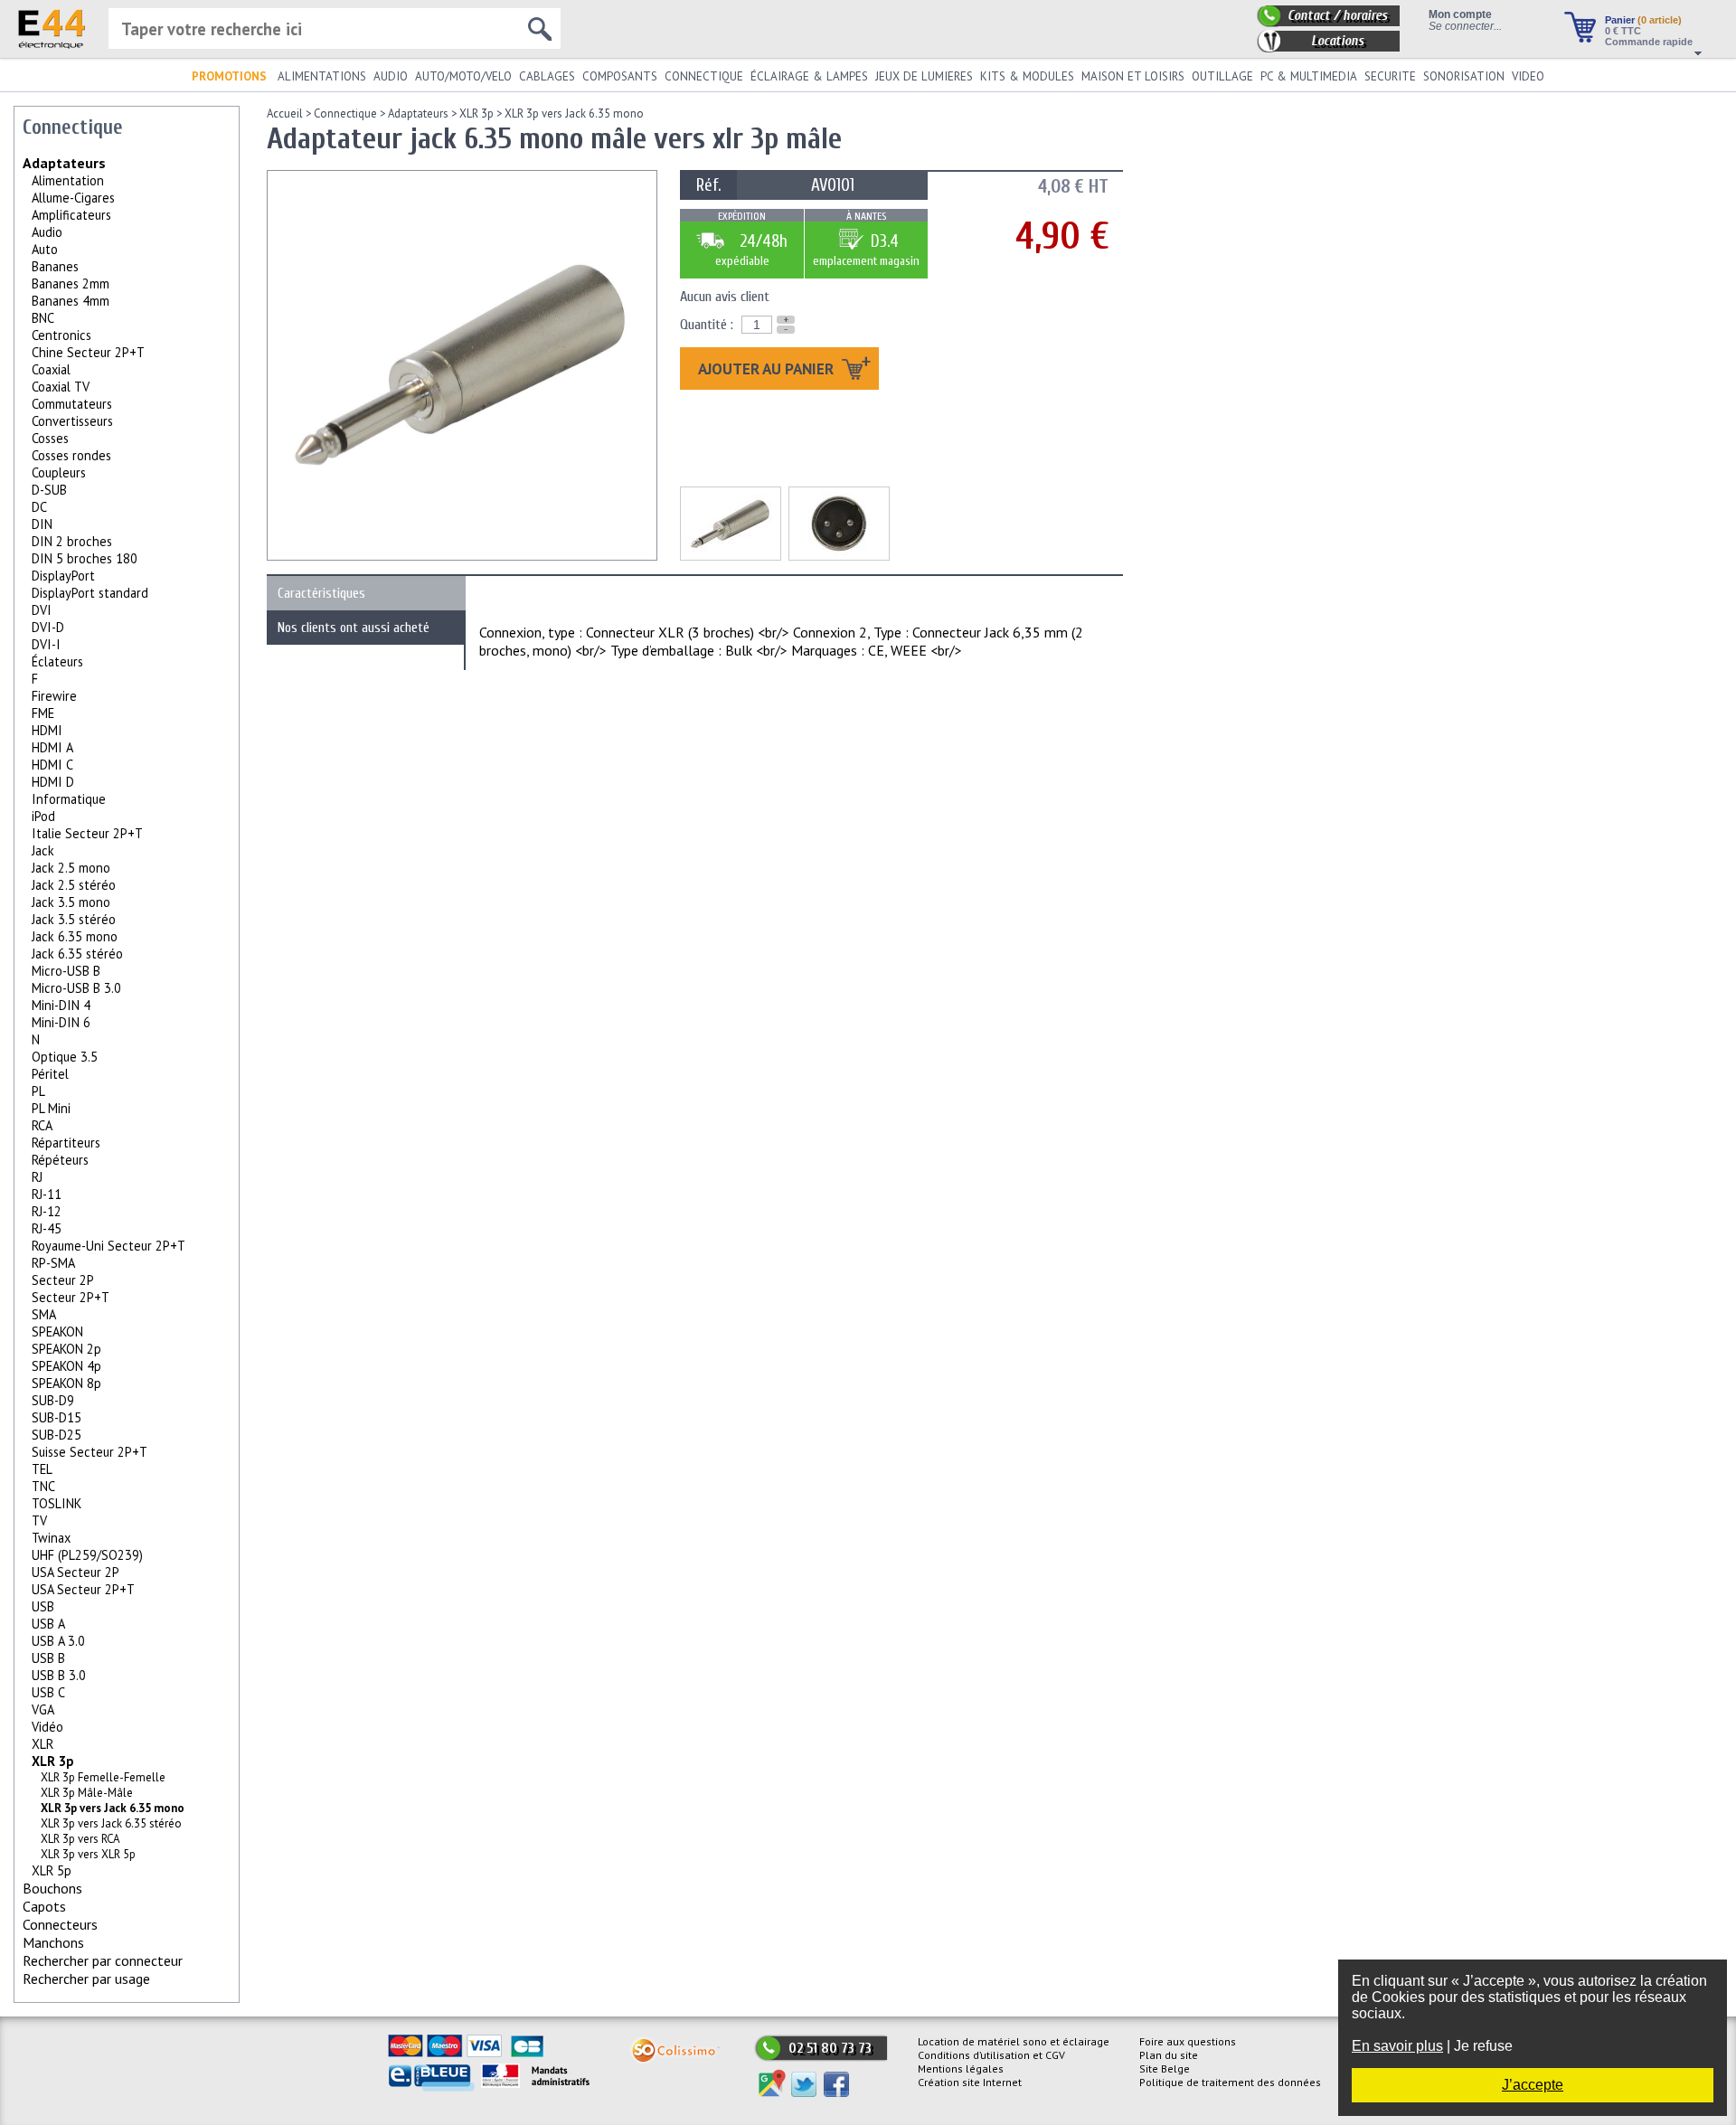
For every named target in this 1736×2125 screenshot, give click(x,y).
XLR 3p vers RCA (80, 1839)
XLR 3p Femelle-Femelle (103, 1777)
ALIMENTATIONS (322, 76)
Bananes (55, 266)
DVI (42, 610)
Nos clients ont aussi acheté (354, 628)
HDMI (47, 730)
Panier (1643, 20)
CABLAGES (547, 76)
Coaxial (51, 369)
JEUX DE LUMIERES (924, 76)
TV (39, 1521)
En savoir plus (1397, 2046)
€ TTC (1623, 31)
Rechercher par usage (86, 1979)
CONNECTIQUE (704, 76)
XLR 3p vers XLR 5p (88, 1854)
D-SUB (49, 490)
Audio (47, 232)
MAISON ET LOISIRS (1133, 76)
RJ (37, 1177)
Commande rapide (1649, 42)
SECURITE (1390, 76)
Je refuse (1483, 2046)
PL (38, 1091)
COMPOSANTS (620, 76)
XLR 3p (52, 1761)
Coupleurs (59, 472)
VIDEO (1528, 76)
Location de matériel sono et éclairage (1014, 2041)
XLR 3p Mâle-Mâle (87, 1793)
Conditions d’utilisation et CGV (991, 2055)
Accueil (285, 113)
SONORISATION (1464, 76)
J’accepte (1533, 2085)
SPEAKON (57, 1332)
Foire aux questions (1188, 2041)
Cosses (50, 438)
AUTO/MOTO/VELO (463, 76)
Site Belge (1165, 2068)
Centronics (61, 335)
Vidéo (47, 1727)
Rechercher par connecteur (103, 1960)
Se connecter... (1465, 26)
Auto (45, 249)
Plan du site (1169, 2055)
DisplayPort (63, 576)
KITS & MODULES (1027, 76)
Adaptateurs (64, 163)
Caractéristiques (321, 593)
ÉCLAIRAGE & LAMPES (809, 76)
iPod (43, 816)
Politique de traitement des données (1230, 2082)
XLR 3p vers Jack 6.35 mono (574, 113)
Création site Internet (970, 2082)
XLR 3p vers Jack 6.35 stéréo (111, 1823)
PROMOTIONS (229, 76)
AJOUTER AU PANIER (768, 368)
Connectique (345, 113)
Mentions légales (961, 2068)
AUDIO (391, 76)
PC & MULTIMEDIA (1309, 76)
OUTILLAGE (1222, 76)
